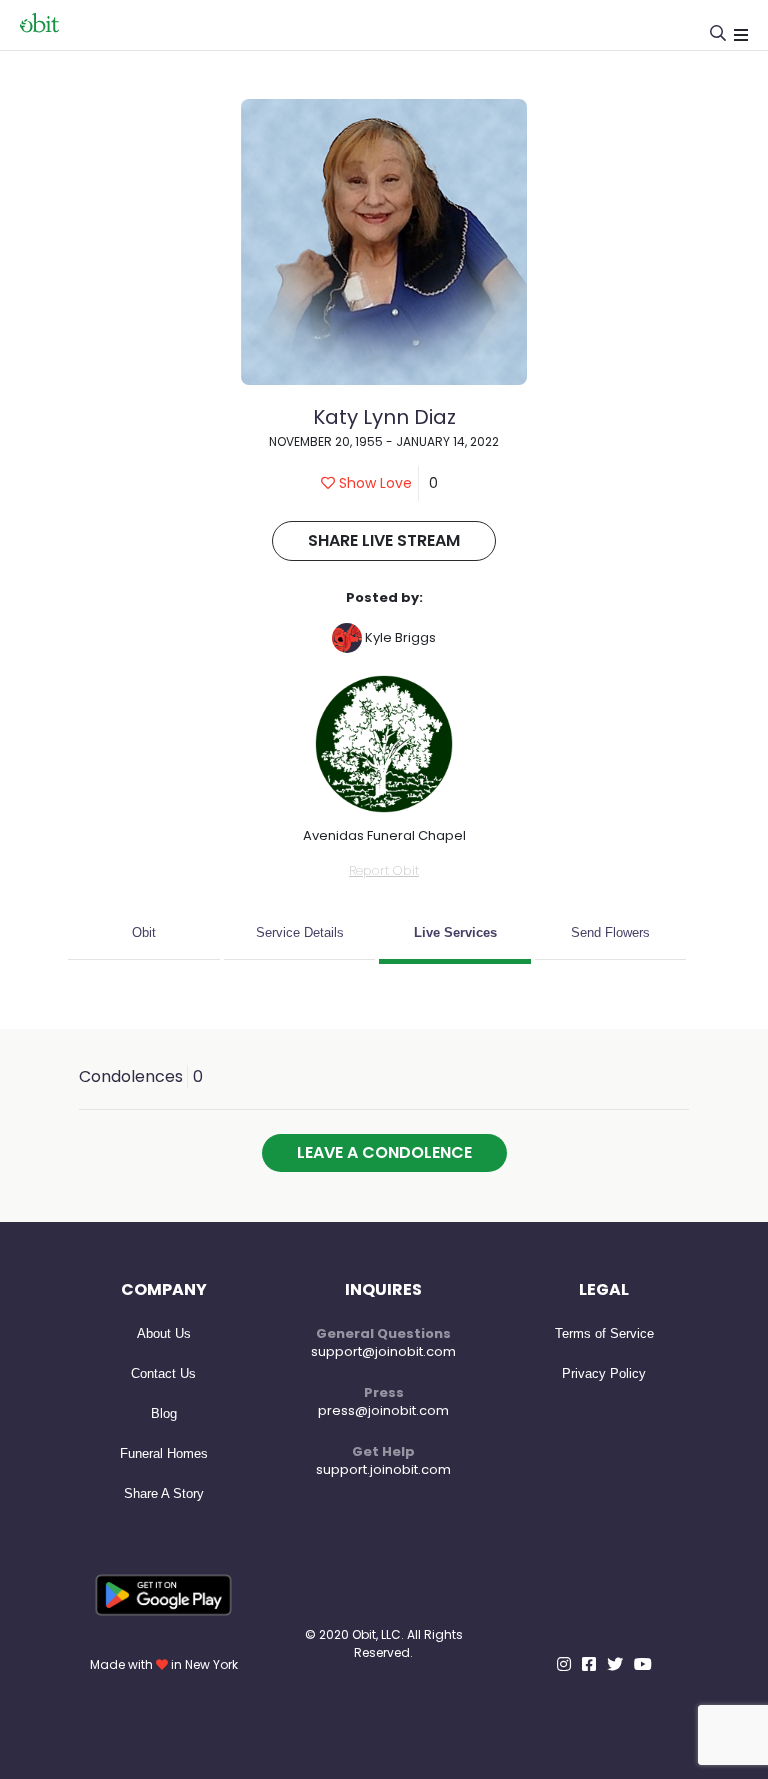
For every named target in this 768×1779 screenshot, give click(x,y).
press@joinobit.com (383, 1410)
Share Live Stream (384, 540)
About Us (164, 1333)
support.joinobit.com (383, 1469)
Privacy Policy (604, 1373)
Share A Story (164, 1493)
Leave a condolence (384, 1152)
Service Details (300, 932)
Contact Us (163, 1373)
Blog (164, 1413)
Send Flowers (610, 932)
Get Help (383, 1451)
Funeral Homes (164, 1453)
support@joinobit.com (383, 1351)
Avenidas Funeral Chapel (384, 835)
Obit (144, 932)
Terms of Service (604, 1333)
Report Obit (384, 870)
